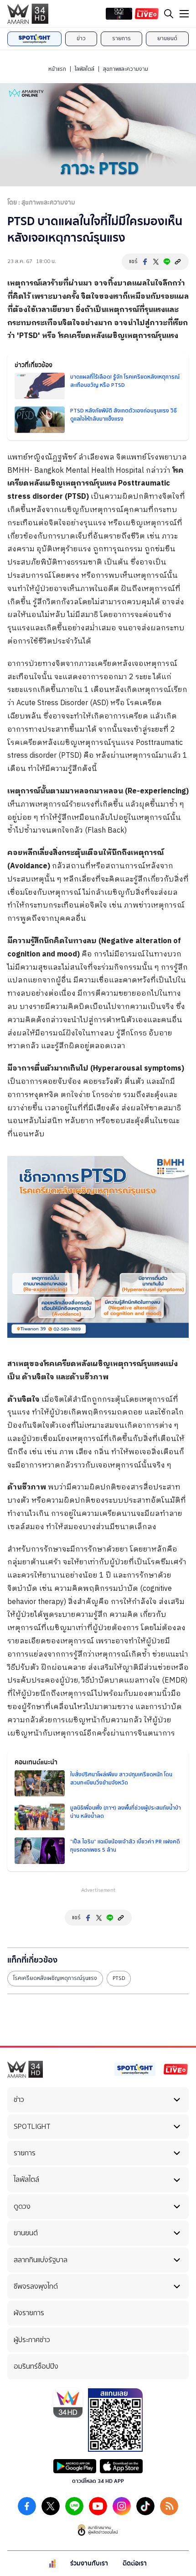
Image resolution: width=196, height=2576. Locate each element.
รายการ (121, 38)
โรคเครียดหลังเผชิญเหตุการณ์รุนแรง (55, 1978)
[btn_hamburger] (184, 14)
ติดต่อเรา (135, 2563)
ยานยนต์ (167, 38)
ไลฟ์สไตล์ (85, 69)
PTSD (119, 1978)
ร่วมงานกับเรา (89, 2563)
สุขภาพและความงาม (126, 69)
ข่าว (81, 38)
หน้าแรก (57, 69)
